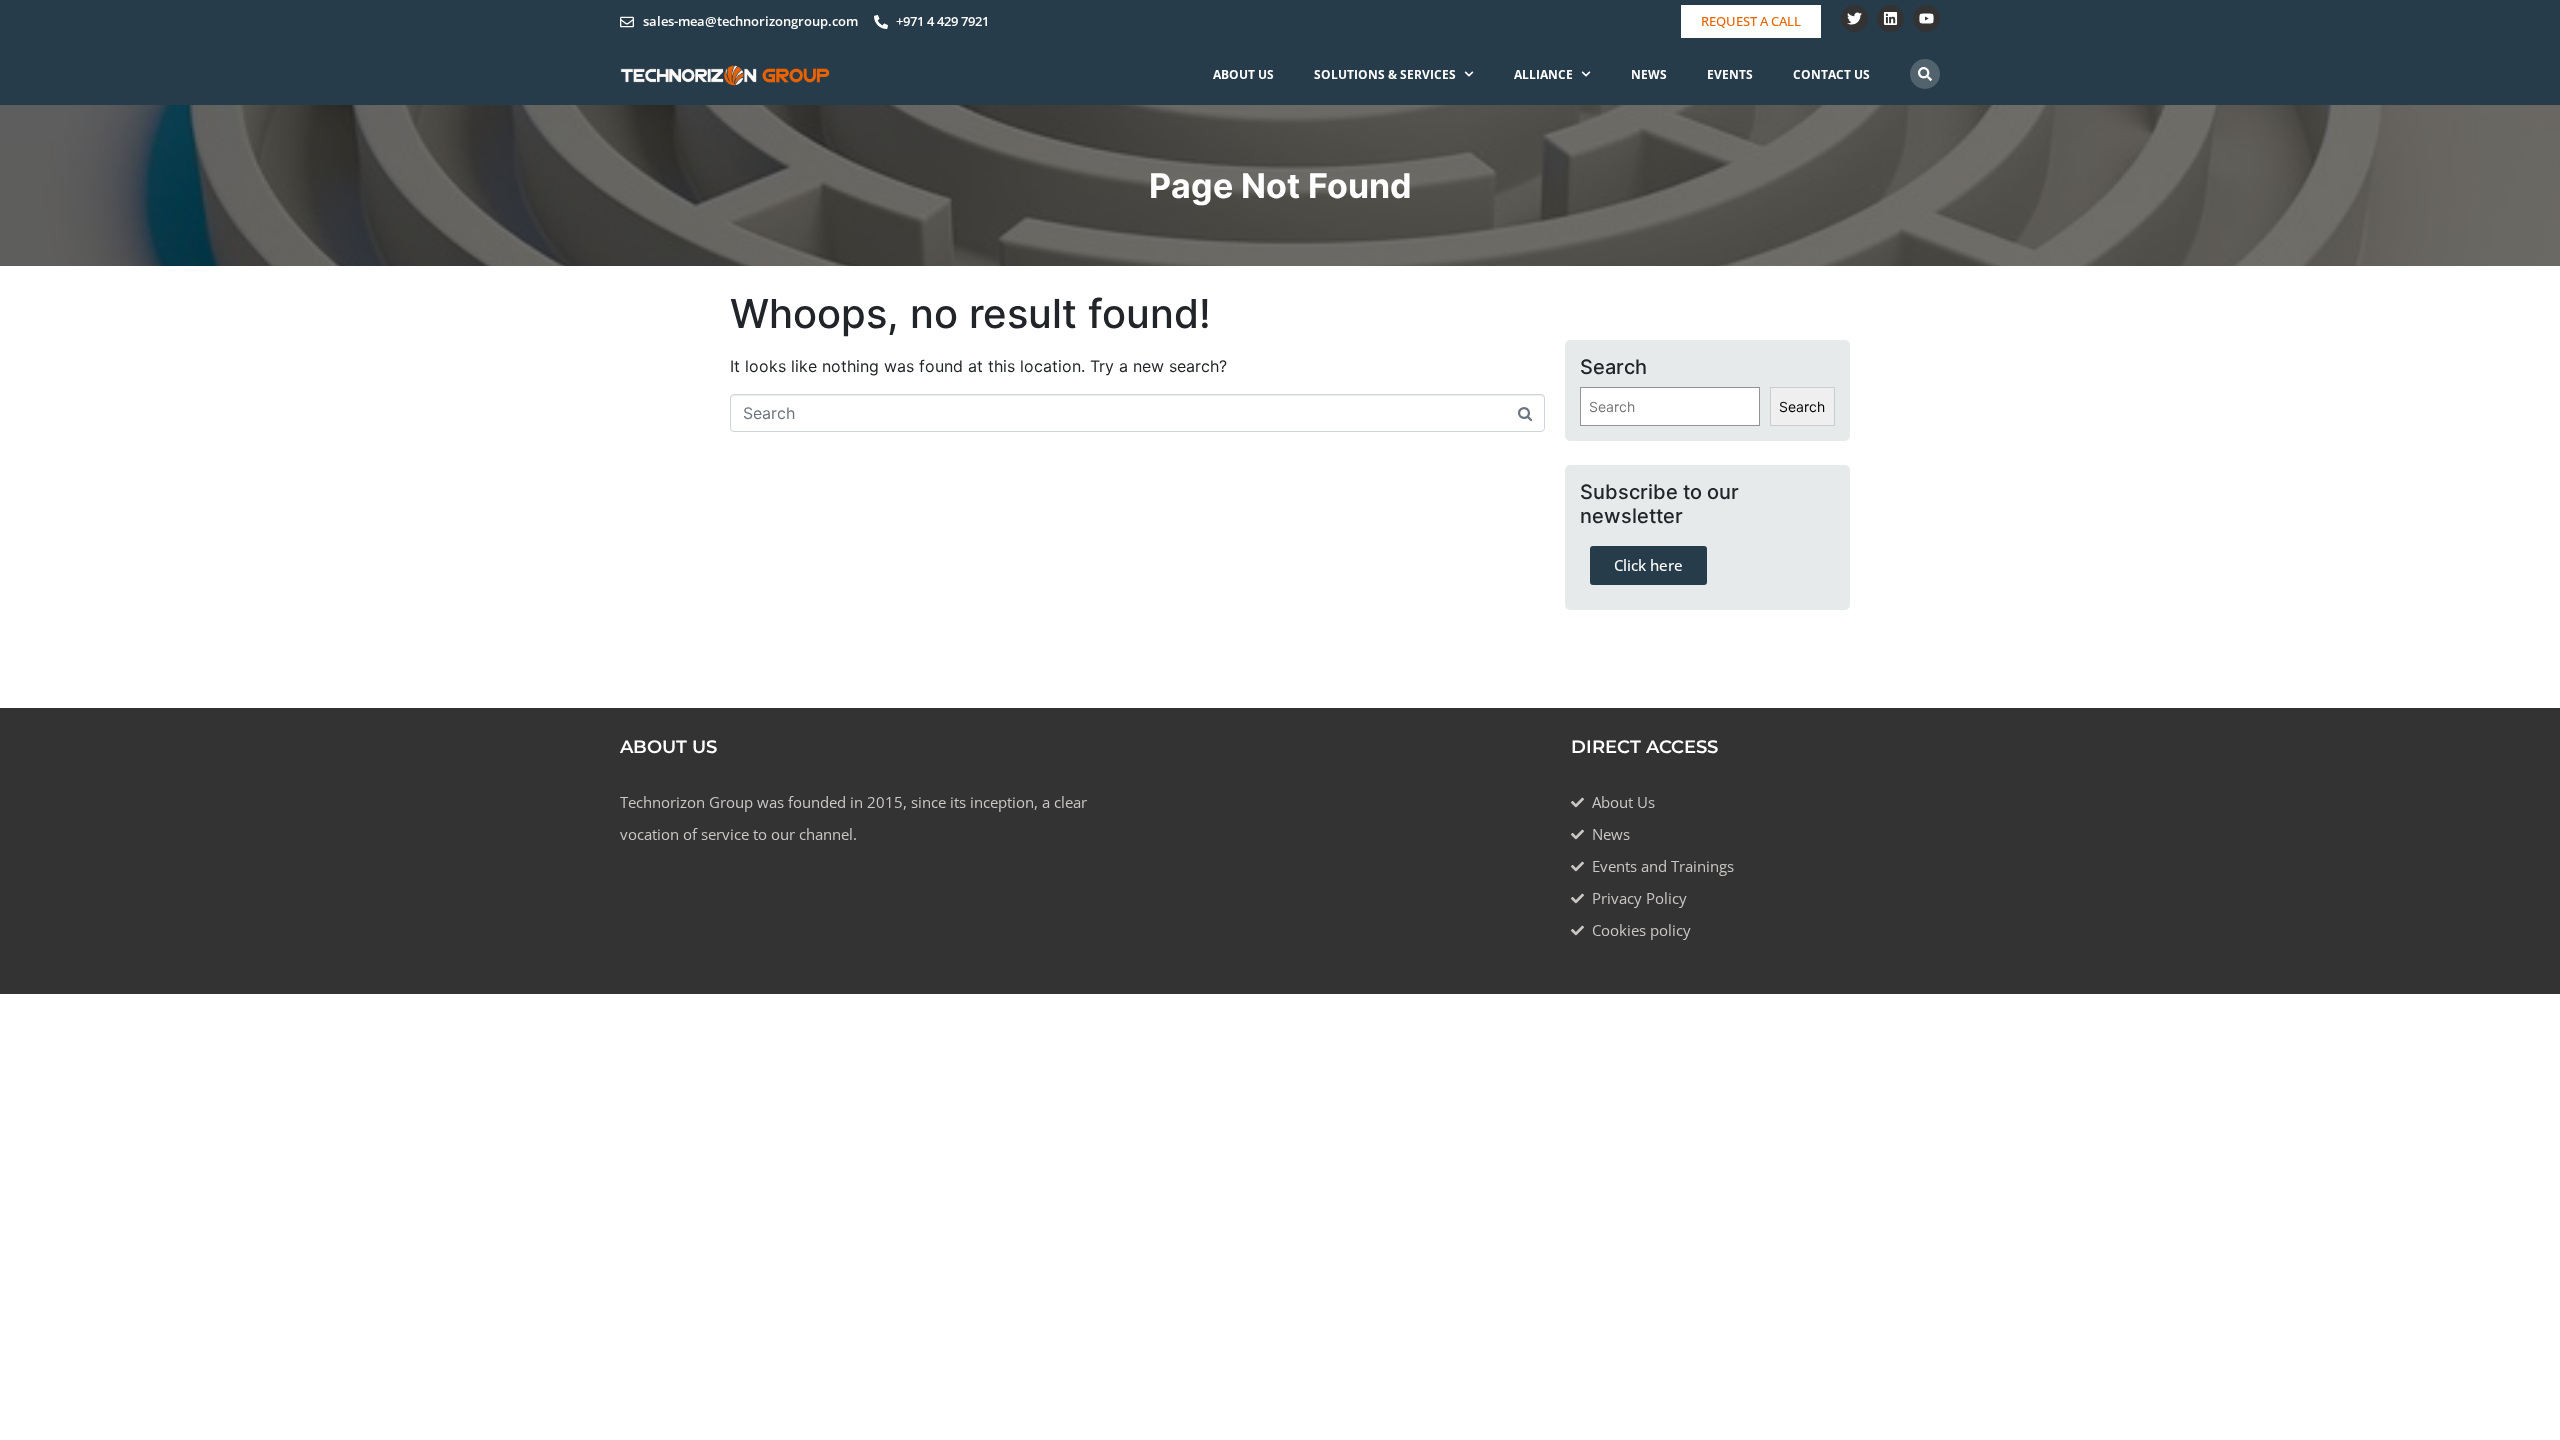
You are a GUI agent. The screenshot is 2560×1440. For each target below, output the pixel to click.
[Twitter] (1854, 18)
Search (1802, 406)
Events (1730, 74)
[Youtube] (1926, 18)
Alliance (1543, 74)
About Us (1243, 74)
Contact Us (1831, 74)
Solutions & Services (1385, 74)
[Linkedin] (1890, 18)
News (1649, 74)
